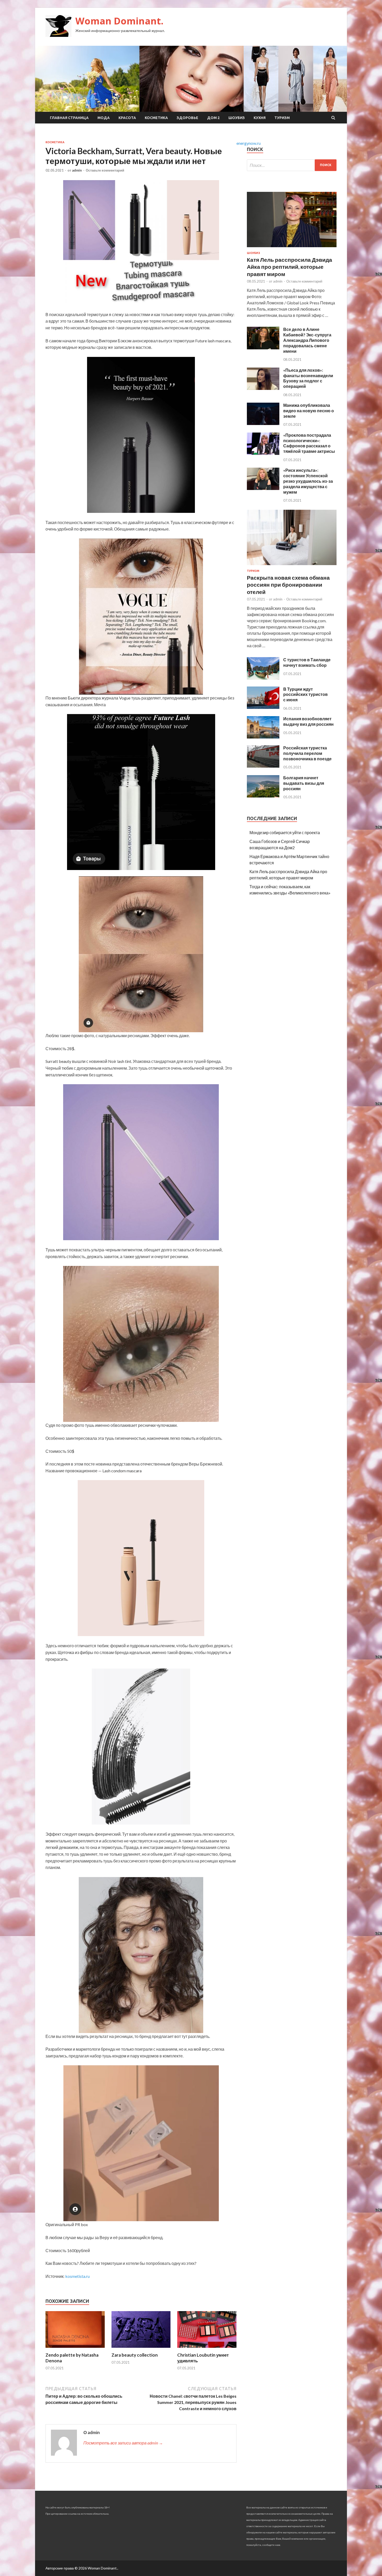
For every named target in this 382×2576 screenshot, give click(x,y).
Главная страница (69, 118)
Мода (104, 118)
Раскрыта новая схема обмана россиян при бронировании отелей (288, 585)
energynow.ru (249, 143)
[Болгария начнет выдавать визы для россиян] (263, 796)
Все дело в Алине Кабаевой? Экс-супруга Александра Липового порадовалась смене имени (307, 340)
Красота (127, 118)
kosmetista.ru (77, 2276)
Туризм (282, 118)
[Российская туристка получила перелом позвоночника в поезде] (263, 766)
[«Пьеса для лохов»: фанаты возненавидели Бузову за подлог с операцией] (263, 388)
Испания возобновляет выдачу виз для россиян (308, 721)
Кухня (260, 118)
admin (77, 170)
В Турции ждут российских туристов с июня (305, 694)
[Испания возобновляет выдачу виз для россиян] (263, 737)
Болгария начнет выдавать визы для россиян (304, 783)
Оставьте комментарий (105, 170)
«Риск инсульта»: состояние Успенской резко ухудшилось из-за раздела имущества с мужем (308, 481)
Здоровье (187, 118)
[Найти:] (292, 165)
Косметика (156, 118)
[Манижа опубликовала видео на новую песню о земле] (263, 423)
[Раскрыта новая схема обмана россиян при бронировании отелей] (292, 566)
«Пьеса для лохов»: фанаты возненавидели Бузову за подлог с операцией (308, 378)
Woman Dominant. (119, 21)
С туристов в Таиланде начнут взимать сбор (307, 662)
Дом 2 (213, 118)
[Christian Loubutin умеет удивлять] (207, 2349)
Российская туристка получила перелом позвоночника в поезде (307, 753)
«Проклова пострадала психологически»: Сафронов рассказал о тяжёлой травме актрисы (309, 443)
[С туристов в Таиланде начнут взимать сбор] (263, 678)
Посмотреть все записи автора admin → (123, 2443)
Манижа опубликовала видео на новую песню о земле (309, 411)
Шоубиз (237, 118)
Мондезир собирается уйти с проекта (285, 832)
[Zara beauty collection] (141, 2349)
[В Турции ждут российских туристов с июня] (263, 707)
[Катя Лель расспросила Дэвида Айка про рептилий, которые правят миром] (292, 248)
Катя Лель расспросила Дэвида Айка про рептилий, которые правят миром (289, 267)
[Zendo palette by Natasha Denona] (75, 2349)
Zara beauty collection (135, 2355)
